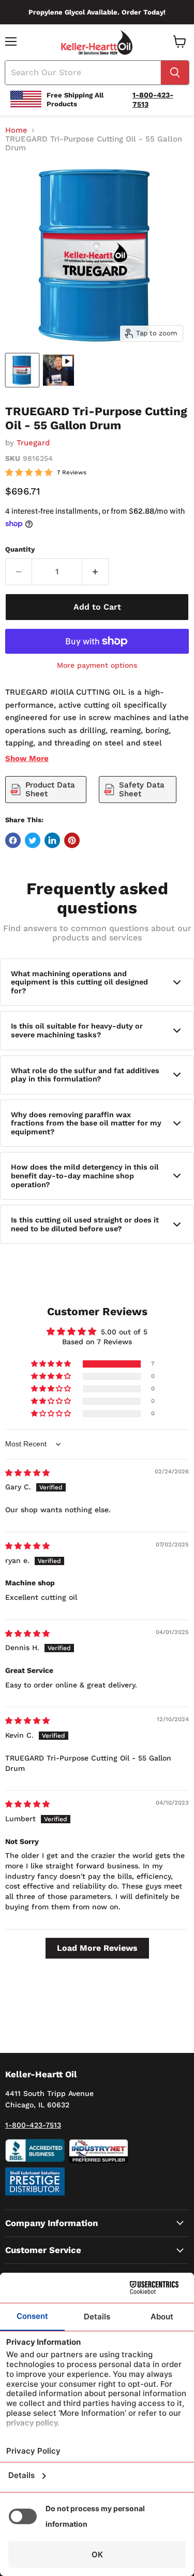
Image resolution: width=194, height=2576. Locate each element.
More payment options (97, 665)
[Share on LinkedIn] (52, 840)
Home (16, 130)
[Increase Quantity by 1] (95, 572)
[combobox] (83, 73)
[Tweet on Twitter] (33, 840)
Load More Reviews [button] (97, 1948)
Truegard (33, 443)
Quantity (20, 549)
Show (27, 758)
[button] (52, 1364)
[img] (27, 1473)
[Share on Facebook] (13, 840)
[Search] (175, 73)
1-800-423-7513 (33, 2125)
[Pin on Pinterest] (72, 840)
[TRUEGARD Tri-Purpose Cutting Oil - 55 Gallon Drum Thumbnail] (22, 370)
